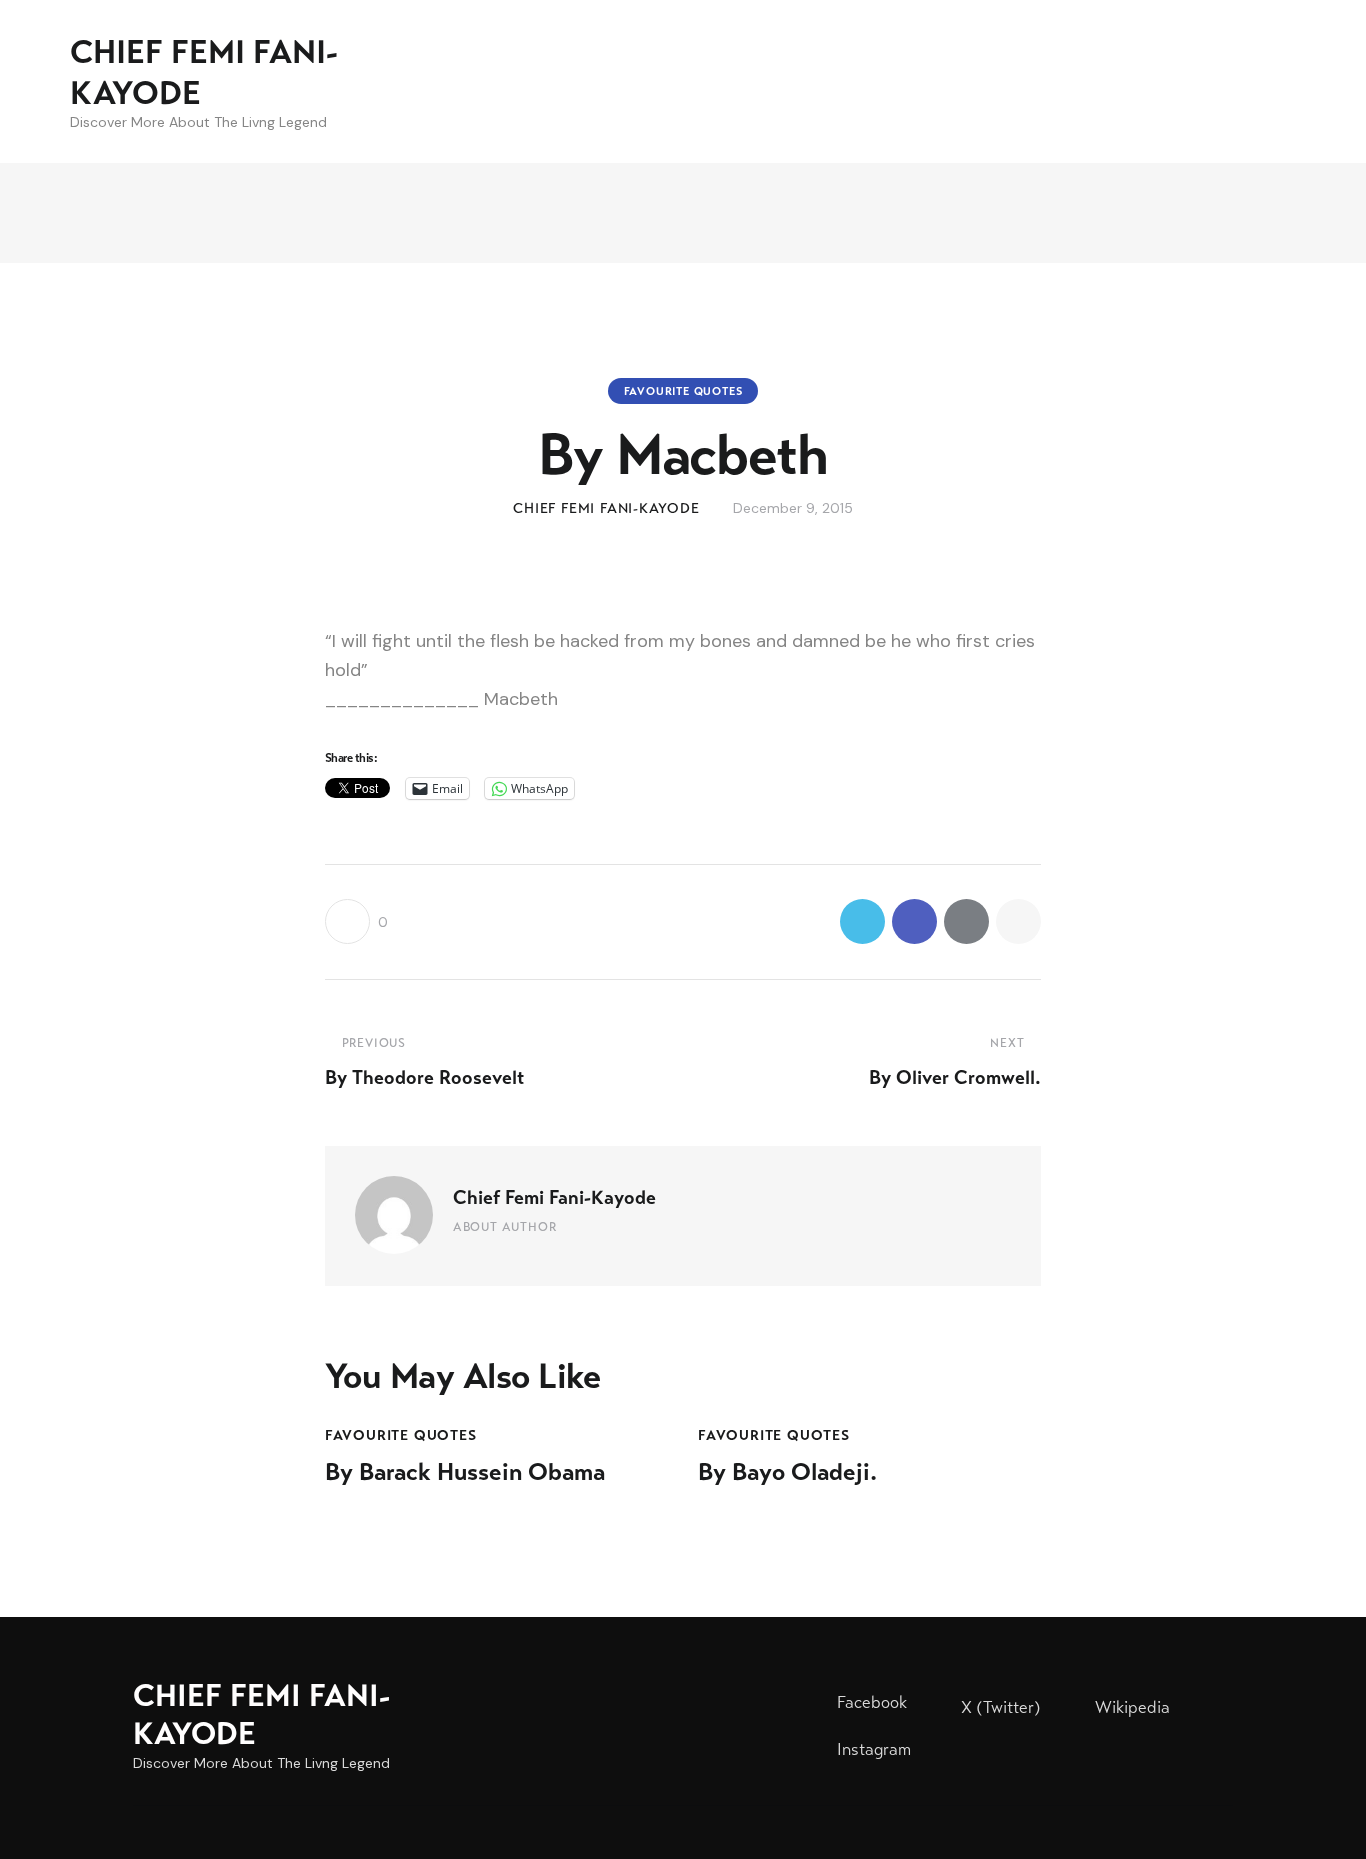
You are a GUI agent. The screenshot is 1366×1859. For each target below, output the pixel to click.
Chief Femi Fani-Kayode (554, 1197)
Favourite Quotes (683, 391)
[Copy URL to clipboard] (1018, 921)
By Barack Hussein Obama (465, 1472)
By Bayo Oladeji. (787, 1472)
